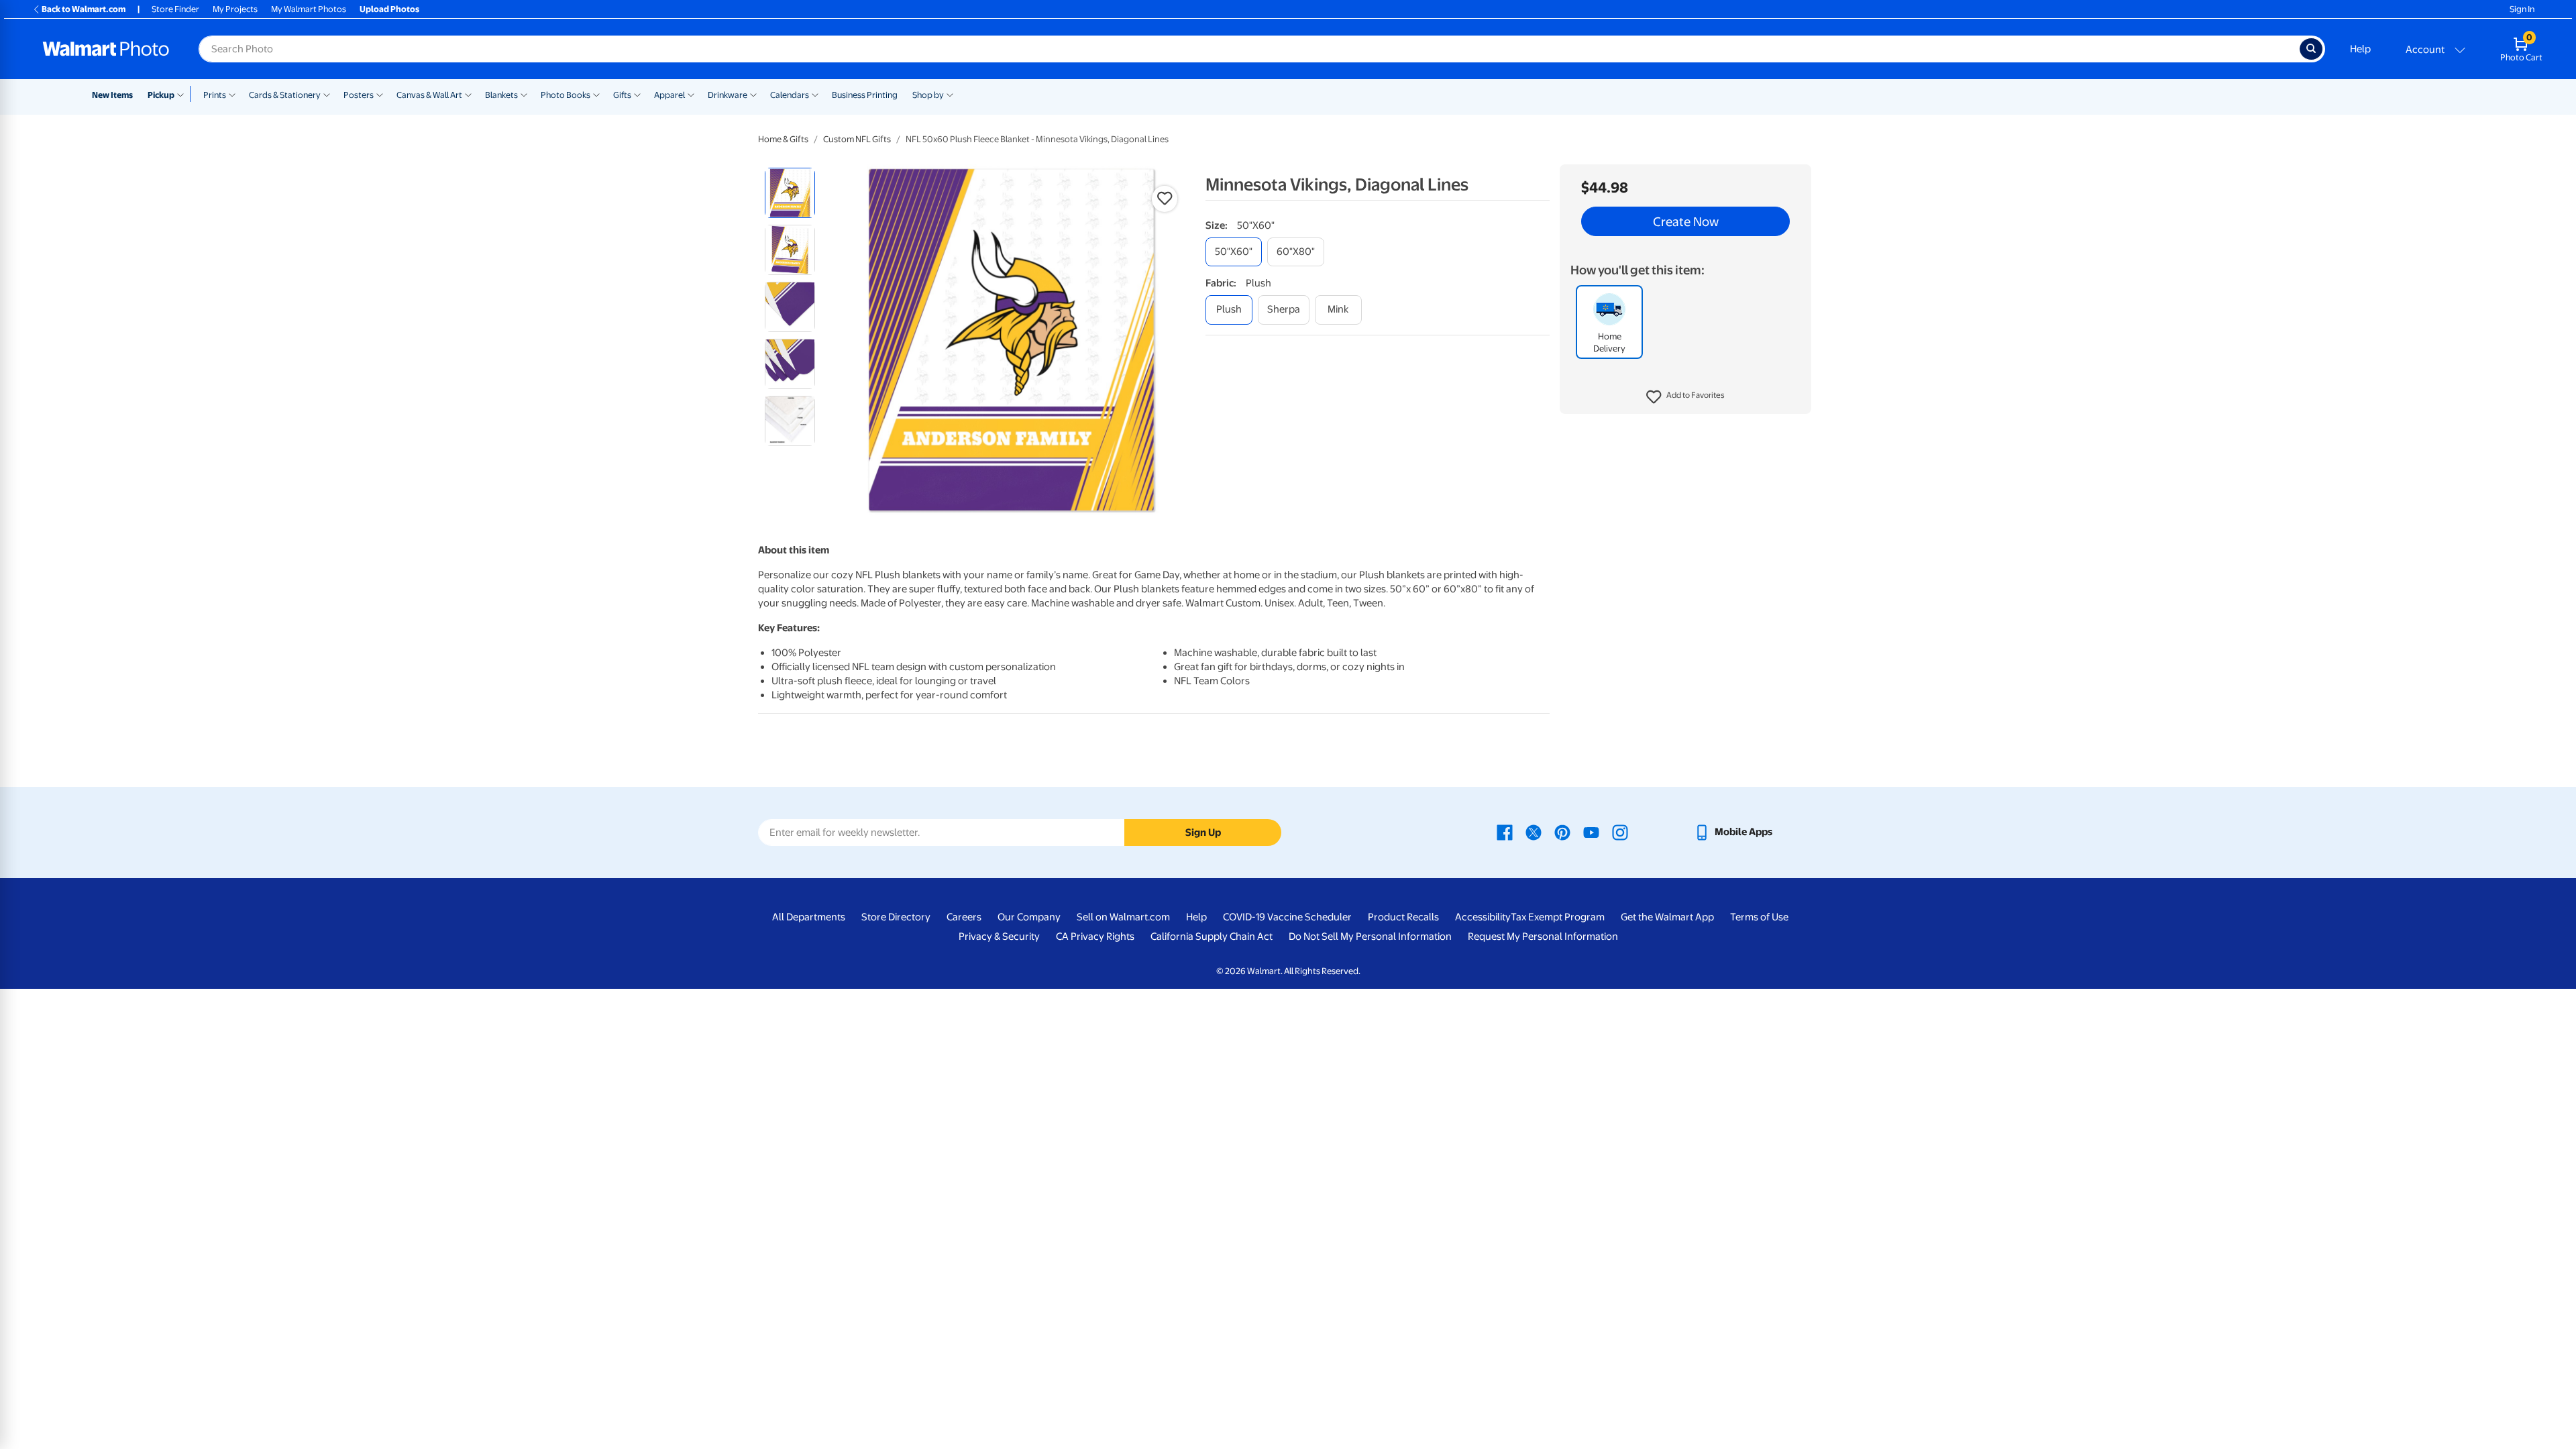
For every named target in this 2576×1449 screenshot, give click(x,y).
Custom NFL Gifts (857, 139)
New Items (112, 95)
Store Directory (896, 917)
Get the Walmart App (1667, 917)
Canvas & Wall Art (429, 95)
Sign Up (1203, 833)
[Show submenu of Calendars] (815, 94)
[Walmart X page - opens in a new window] (1534, 832)
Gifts (622, 95)
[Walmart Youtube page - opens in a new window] (1591, 832)
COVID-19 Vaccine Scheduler (1287, 917)
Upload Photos (389, 9)
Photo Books (566, 95)
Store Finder (175, 9)
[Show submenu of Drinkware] (753, 94)
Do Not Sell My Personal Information (1370, 936)
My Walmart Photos (309, 9)
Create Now (1686, 221)
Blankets (501, 95)
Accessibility (1483, 917)
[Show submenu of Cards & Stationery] (327, 94)
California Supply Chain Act (1212, 936)
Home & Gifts (783, 139)
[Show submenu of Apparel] (691, 94)
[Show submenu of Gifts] (637, 94)
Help (2360, 49)
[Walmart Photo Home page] (106, 49)
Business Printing (865, 95)
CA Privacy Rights (1095, 936)
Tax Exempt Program (1558, 917)
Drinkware (728, 95)
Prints (215, 95)
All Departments (809, 917)
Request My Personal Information (1543, 936)
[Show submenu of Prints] (232, 94)
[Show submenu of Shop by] (950, 94)
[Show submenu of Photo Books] (596, 94)
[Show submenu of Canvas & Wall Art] (468, 94)
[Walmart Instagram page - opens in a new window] (1620, 832)
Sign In (2522, 9)
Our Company (1029, 917)
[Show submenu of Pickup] (183, 94)
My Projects (235, 9)
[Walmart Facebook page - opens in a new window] (1505, 832)
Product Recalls (1403, 917)
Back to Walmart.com (84, 9)
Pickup (161, 95)
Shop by (928, 95)
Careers (964, 917)
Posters (359, 95)
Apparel (669, 95)
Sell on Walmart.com (1123, 917)
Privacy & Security (999, 936)
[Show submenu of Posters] (380, 94)
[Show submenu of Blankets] (524, 94)
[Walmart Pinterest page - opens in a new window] (1562, 832)
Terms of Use (1759, 917)
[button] (1685, 397)
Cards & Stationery (285, 95)
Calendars (790, 95)
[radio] (790, 193)
